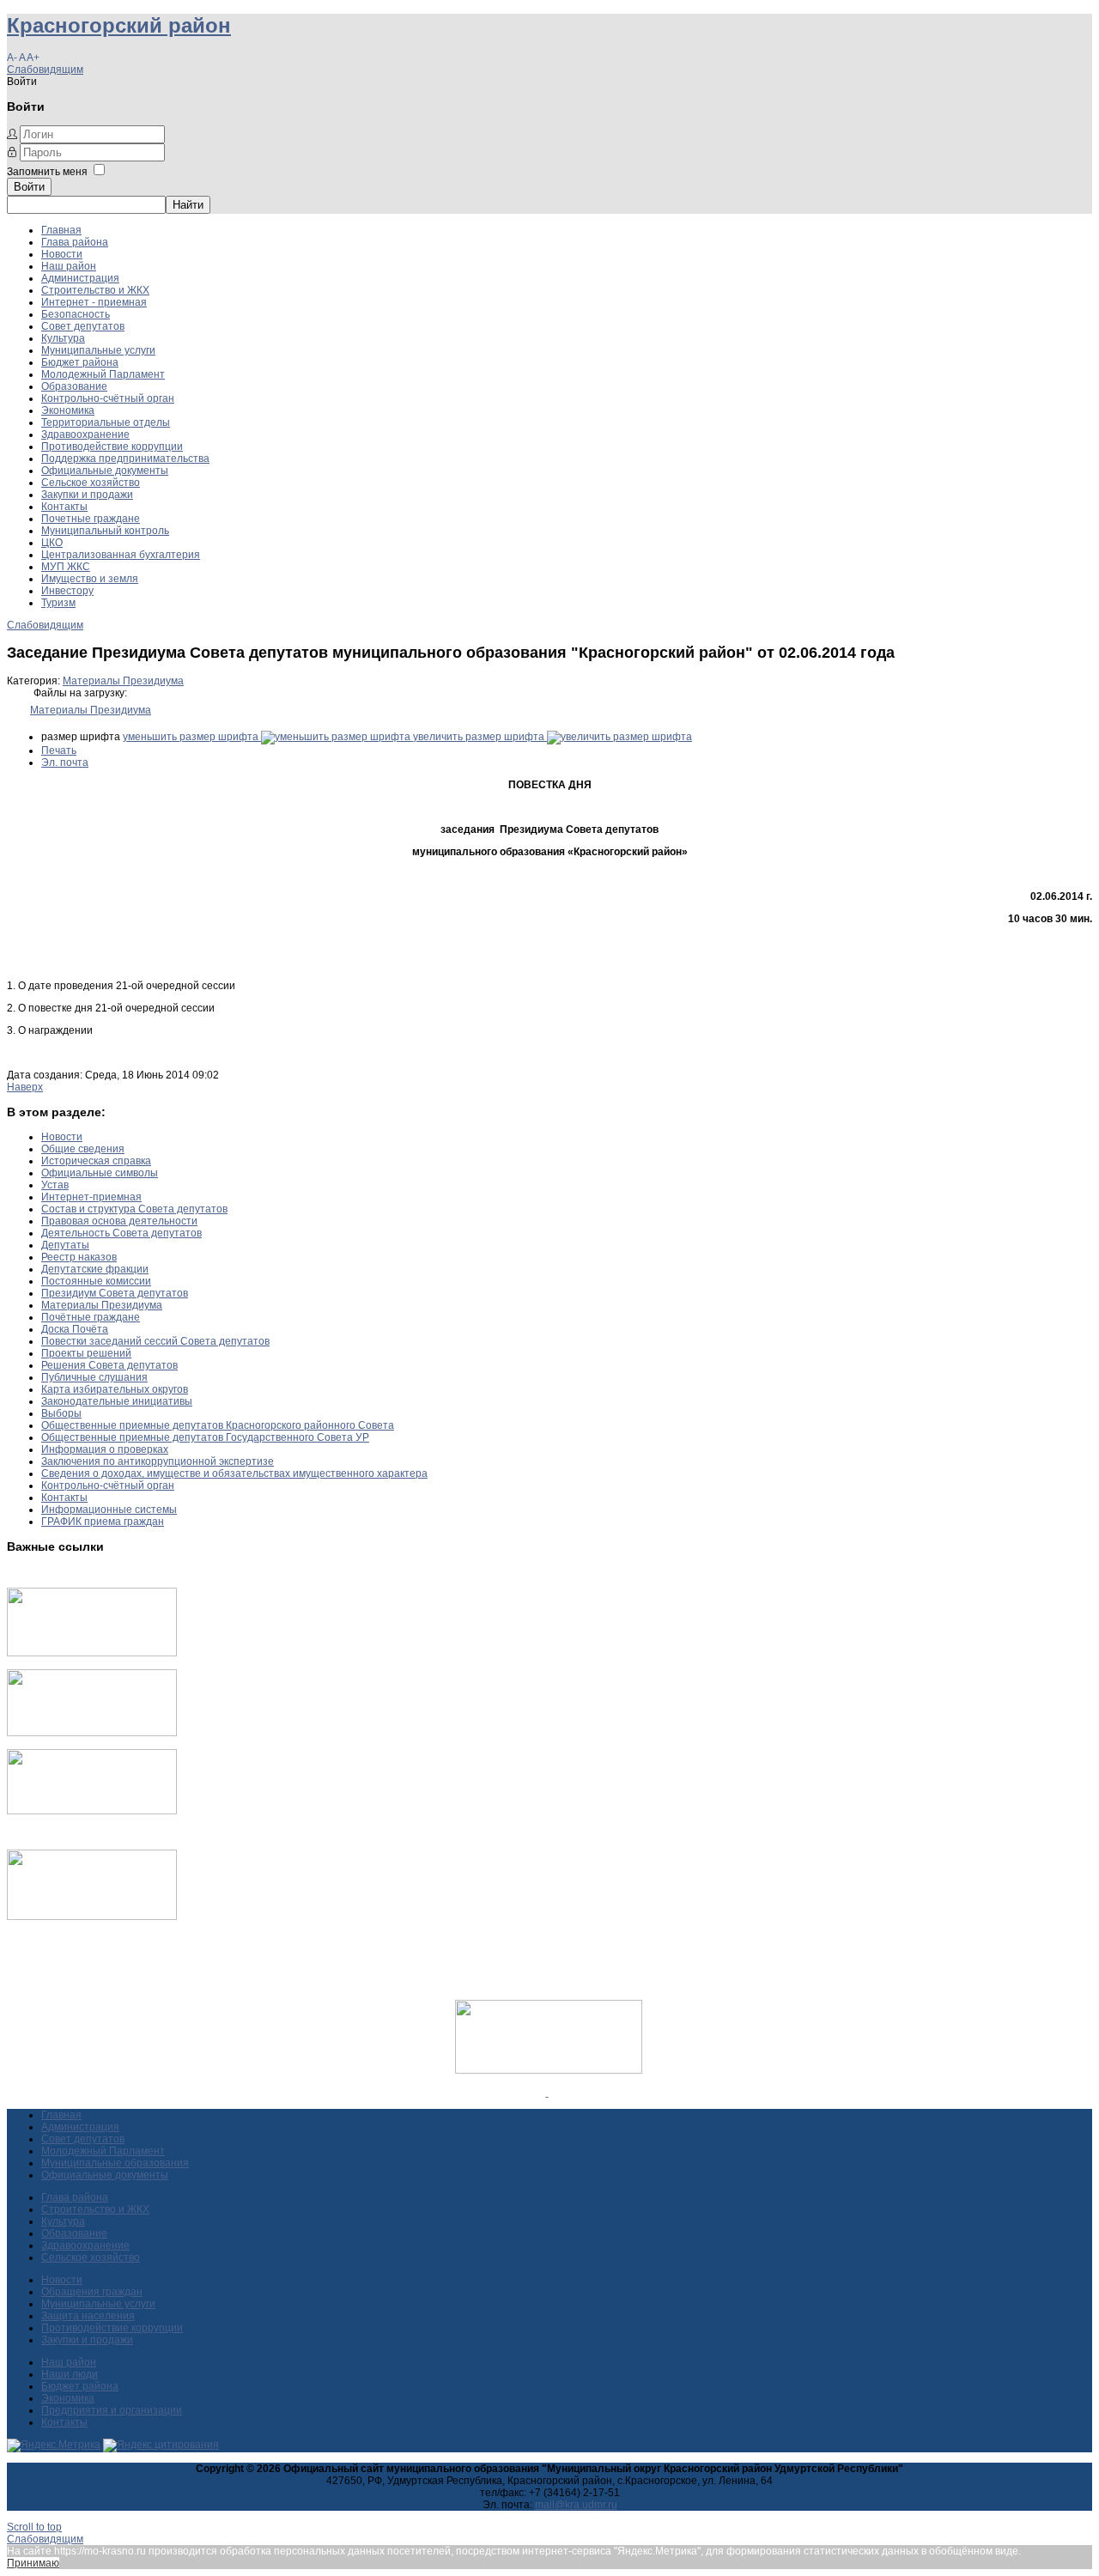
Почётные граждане (91, 1317)
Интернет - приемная (94, 302)
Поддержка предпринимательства (125, 459)
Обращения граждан (92, 2292)
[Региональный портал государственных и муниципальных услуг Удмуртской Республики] (92, 1733)
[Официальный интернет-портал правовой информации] (547, 2093)
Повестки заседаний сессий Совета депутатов (155, 1341)
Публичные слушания (94, 1377)
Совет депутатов (83, 326)
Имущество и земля (90, 579)
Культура (63, 338)
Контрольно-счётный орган (108, 398)
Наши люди (70, 2374)
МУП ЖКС (66, 567)
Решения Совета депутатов (109, 1365)
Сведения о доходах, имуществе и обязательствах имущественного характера (234, 1473)
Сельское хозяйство (91, 483)
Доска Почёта (75, 1329)
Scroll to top (34, 2527)
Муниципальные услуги (98, 350)
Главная (61, 230)
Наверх (25, 1087)
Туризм (58, 603)
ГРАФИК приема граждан (103, 1522)
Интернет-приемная (91, 1197)
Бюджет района (80, 362)
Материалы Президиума (123, 681)
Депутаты (65, 1245)
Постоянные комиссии (96, 1281)
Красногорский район (119, 25)
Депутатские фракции (95, 1269)
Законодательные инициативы (117, 1401)
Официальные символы (100, 1173)
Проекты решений (86, 1353)
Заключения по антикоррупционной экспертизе (158, 1461)
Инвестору (67, 591)
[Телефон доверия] (92, 1917)
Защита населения (88, 2316)
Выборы (61, 1413)
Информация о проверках (105, 1449)
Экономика (68, 410)
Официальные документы (105, 471)
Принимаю (33, 2563)
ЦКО (52, 543)
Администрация (80, 278)
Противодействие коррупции (112, 447)
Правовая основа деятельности (119, 1221)
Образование (74, 386)
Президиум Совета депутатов (115, 1293)
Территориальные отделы (106, 422)
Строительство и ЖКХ (95, 290)
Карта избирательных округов (115, 1389)
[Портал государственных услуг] (92, 1653)
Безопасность (76, 314)
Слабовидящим (45, 70)
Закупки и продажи (87, 495)
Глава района (75, 242)
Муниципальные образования (115, 2163)
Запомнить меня (47, 172)
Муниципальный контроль (105, 531)
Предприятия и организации (112, 2410)
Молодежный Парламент (103, 374)
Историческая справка (96, 1161)
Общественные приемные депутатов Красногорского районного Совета (218, 1425)
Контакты (64, 507)
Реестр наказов (79, 1257)
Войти (29, 187)
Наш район (69, 266)
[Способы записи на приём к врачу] (92, 1811)
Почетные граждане (91, 519)
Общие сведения (83, 1149)
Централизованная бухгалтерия (121, 555)
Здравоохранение (85, 434)
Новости (62, 254)
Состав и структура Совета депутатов (134, 1209)
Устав (55, 1185)
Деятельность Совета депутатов (121, 1233)
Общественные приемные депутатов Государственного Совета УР (205, 1437)
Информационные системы (109, 1510)
